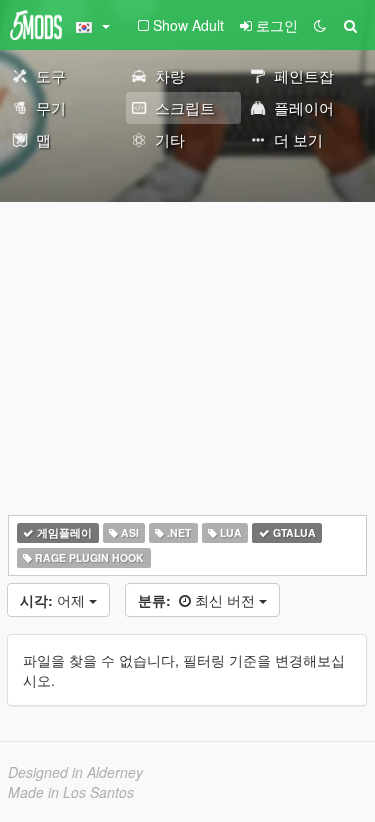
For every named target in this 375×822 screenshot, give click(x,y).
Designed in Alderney (75, 772)
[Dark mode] (320, 25)
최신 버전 (198, 600)
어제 (54, 600)
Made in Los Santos (71, 792)
